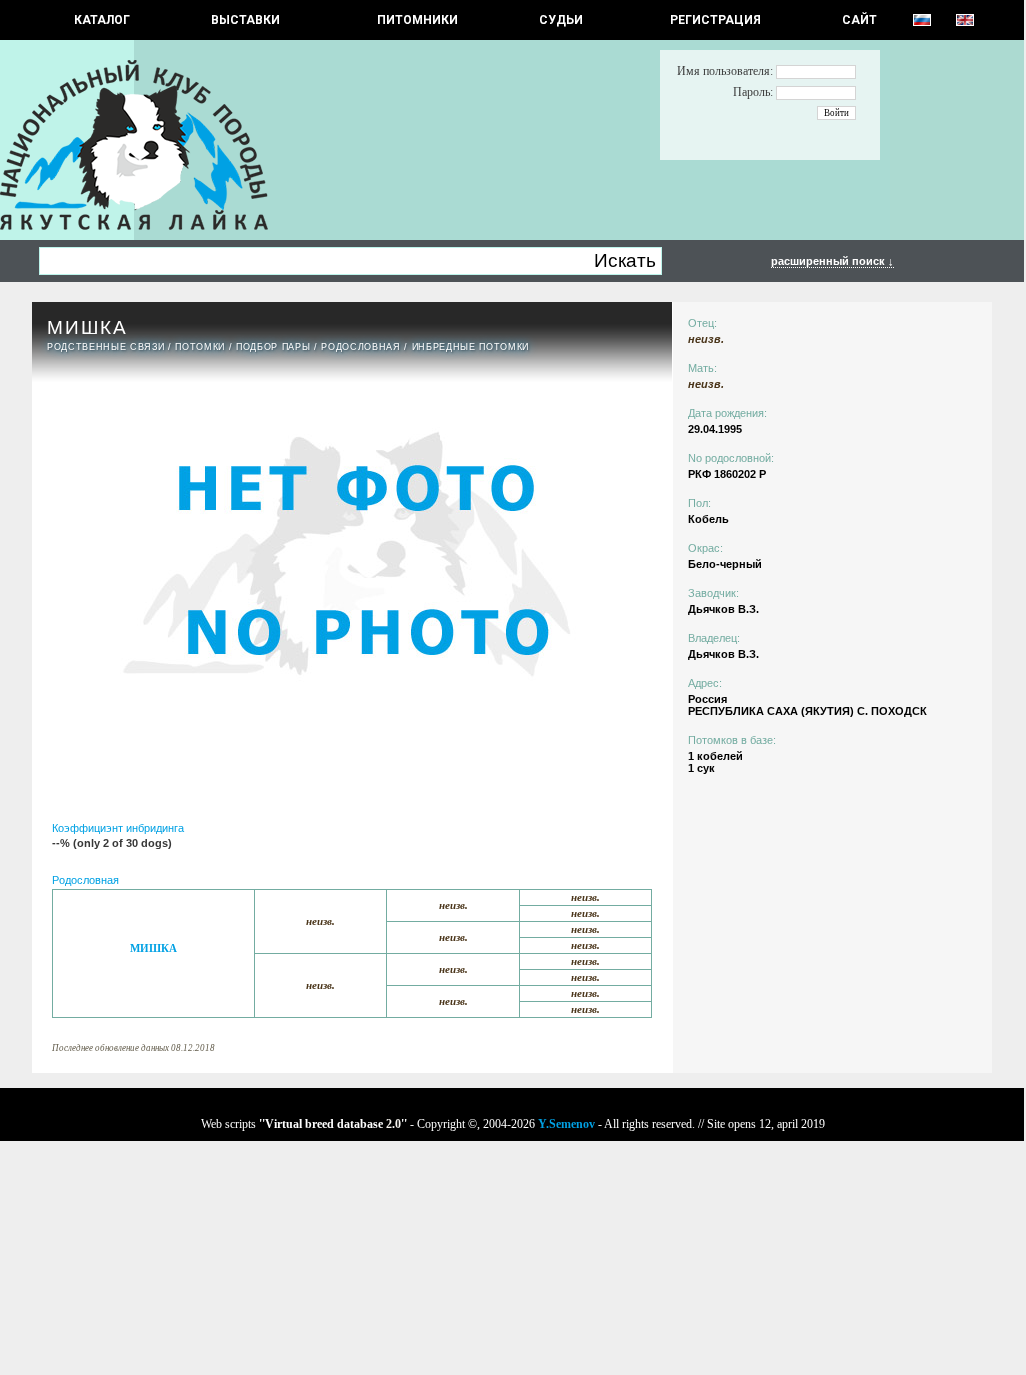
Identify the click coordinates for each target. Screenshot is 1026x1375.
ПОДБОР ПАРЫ (273, 347)
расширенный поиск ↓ (832, 261)
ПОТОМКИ (200, 347)
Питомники (417, 20)
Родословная (360, 347)
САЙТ (859, 20)
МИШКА (153, 948)
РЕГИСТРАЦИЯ (715, 20)
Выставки (245, 20)
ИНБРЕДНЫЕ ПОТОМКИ (470, 347)
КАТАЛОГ (102, 20)
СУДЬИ (561, 20)
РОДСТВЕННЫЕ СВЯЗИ (105, 347)
